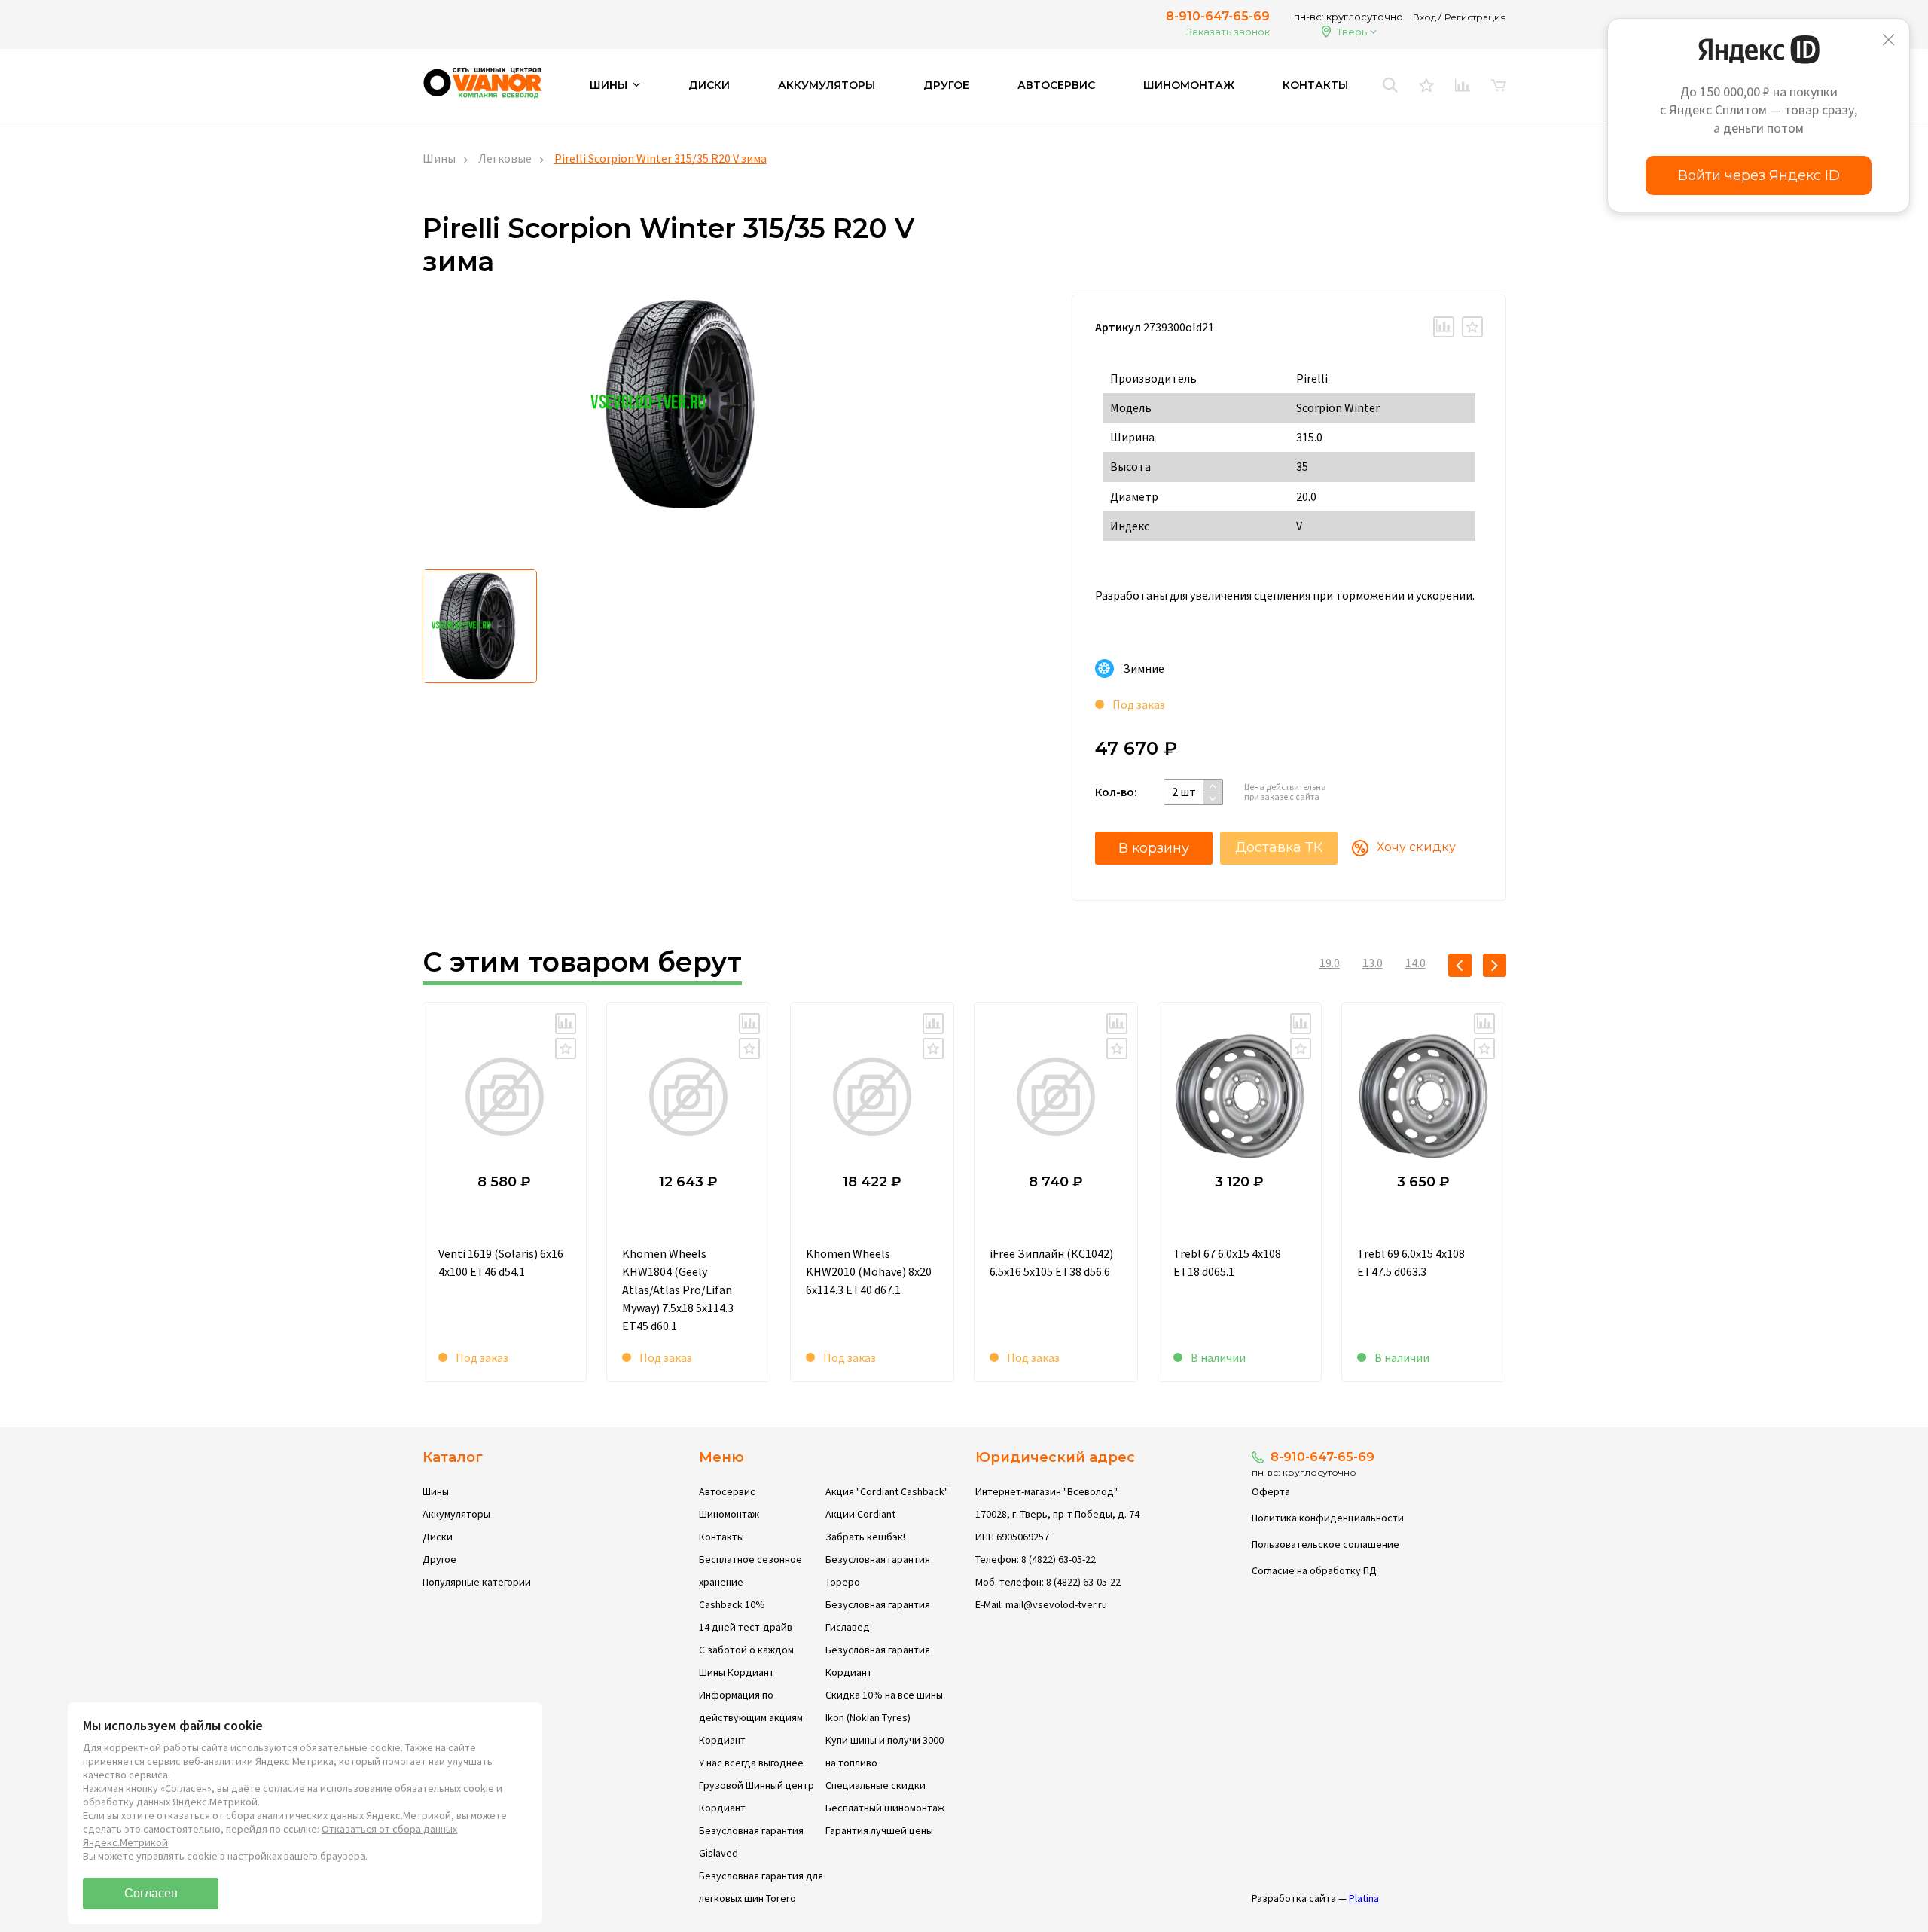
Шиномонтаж (1189, 85)
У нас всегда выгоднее (751, 1763)
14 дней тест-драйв (746, 1627)
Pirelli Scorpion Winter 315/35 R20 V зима (660, 158)
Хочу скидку (1416, 847)
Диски (709, 85)
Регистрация (1475, 17)
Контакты (1315, 85)
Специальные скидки (876, 1785)
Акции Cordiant (860, 1514)
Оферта (1271, 1491)
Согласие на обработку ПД (1314, 1570)
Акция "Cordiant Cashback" (887, 1491)
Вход (1425, 17)
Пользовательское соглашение (1325, 1544)
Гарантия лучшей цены (879, 1830)
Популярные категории (477, 1582)
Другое (946, 85)
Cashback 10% (732, 1604)
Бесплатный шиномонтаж (885, 1808)
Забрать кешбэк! (865, 1537)
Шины (439, 158)
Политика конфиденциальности (1328, 1518)
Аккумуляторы (827, 85)
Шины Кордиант (737, 1672)
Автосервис (1056, 85)
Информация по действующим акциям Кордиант (751, 1717)
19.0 (1330, 963)
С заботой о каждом (746, 1650)
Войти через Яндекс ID (1759, 175)
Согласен (151, 1893)
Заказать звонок (1228, 32)
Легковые (505, 158)
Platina (1364, 1898)
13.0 (1373, 963)
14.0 (1415, 963)
